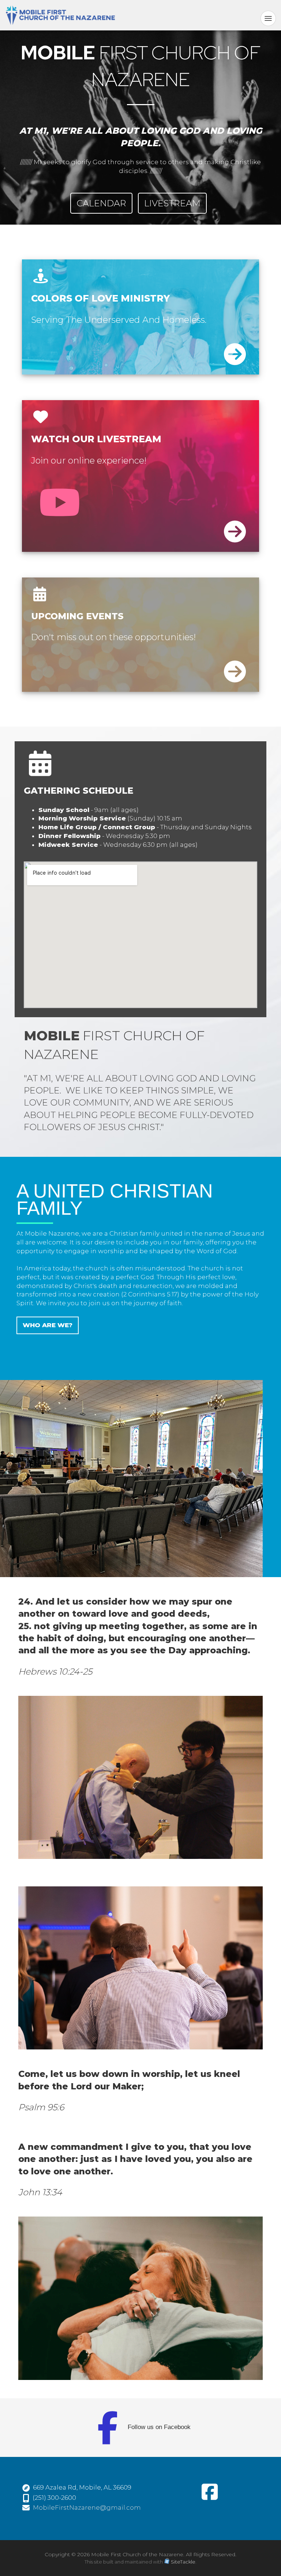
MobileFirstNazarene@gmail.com (87, 2507)
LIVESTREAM (172, 203)
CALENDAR (101, 203)
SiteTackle (183, 2562)
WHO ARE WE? (48, 1325)
